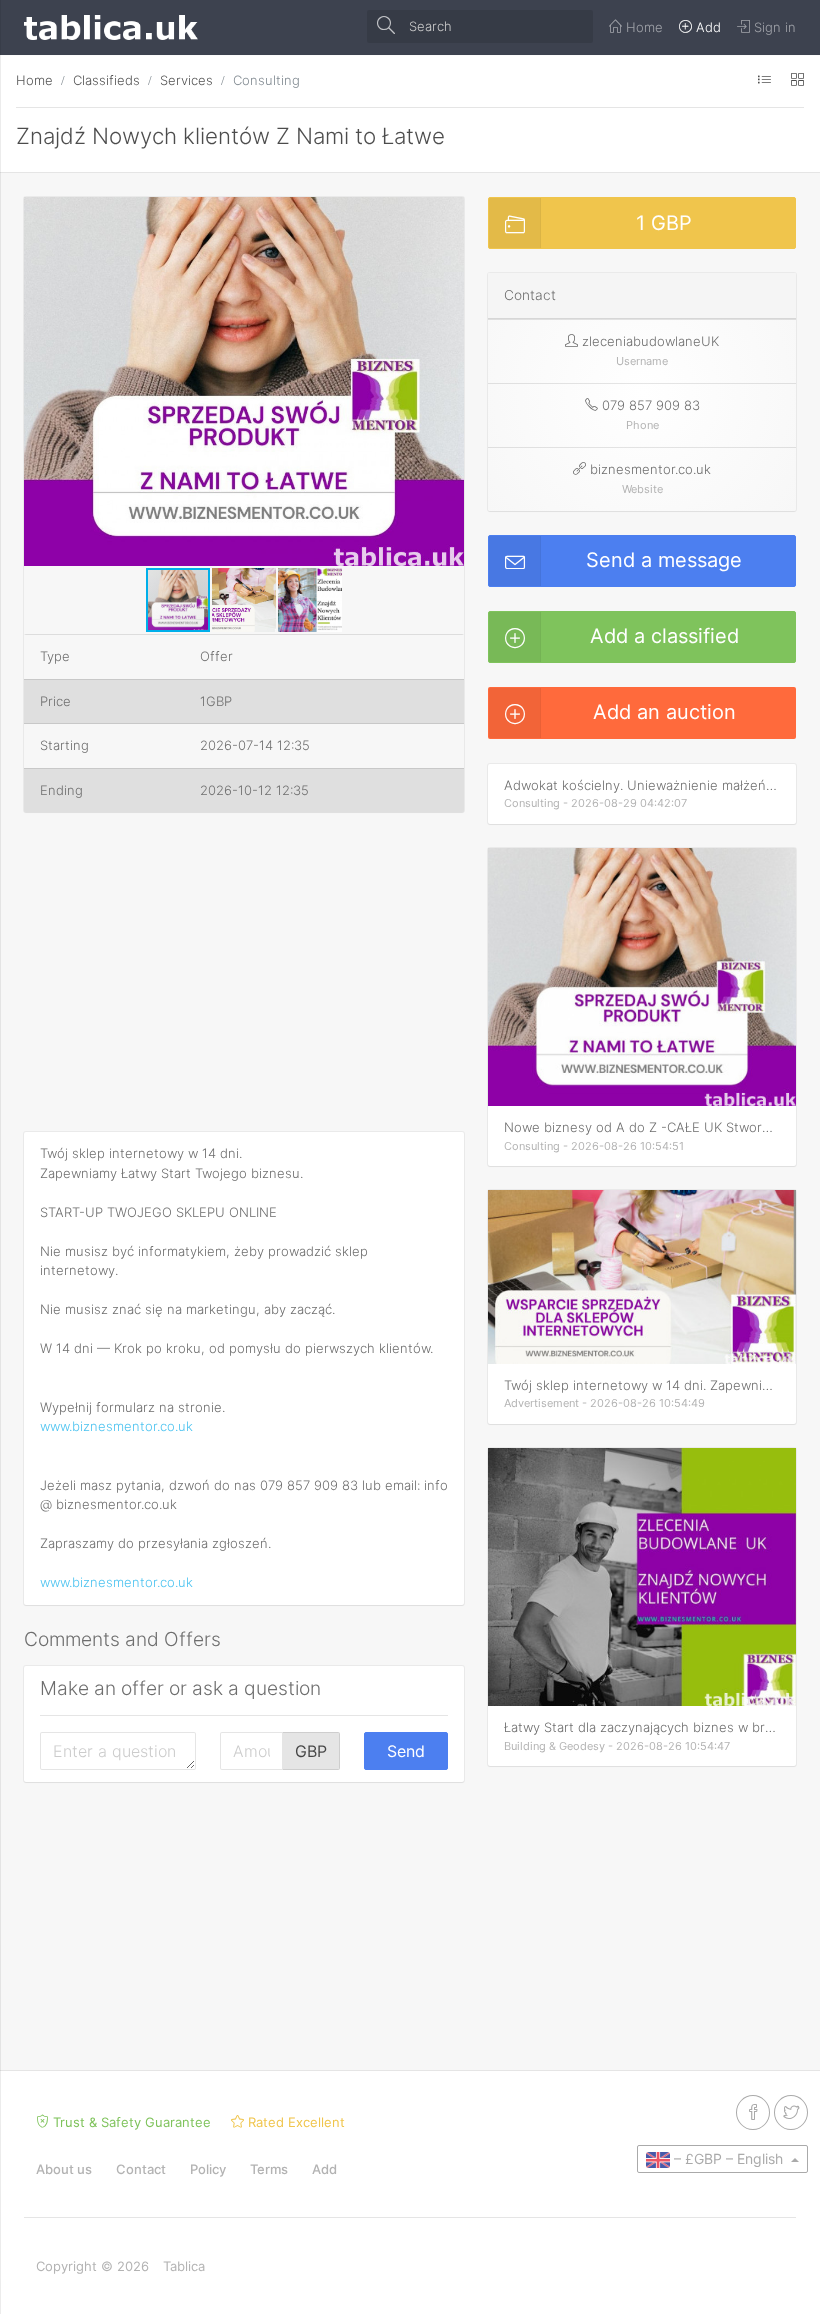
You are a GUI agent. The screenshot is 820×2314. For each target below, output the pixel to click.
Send (406, 1751)
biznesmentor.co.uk (650, 469)
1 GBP (664, 223)
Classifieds (106, 80)
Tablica (184, 2266)
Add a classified (664, 636)
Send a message (664, 560)
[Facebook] (753, 2112)
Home (34, 80)
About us (64, 2169)
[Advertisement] (244, 976)
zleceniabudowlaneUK (650, 341)
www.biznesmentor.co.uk (116, 1426)
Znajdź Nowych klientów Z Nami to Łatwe (230, 135)
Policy (208, 2169)
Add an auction (664, 712)
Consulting (266, 80)
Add (324, 2169)
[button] (446, 215)
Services (186, 80)
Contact (141, 2169)
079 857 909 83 (651, 405)
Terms (269, 2169)
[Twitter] (791, 2112)
